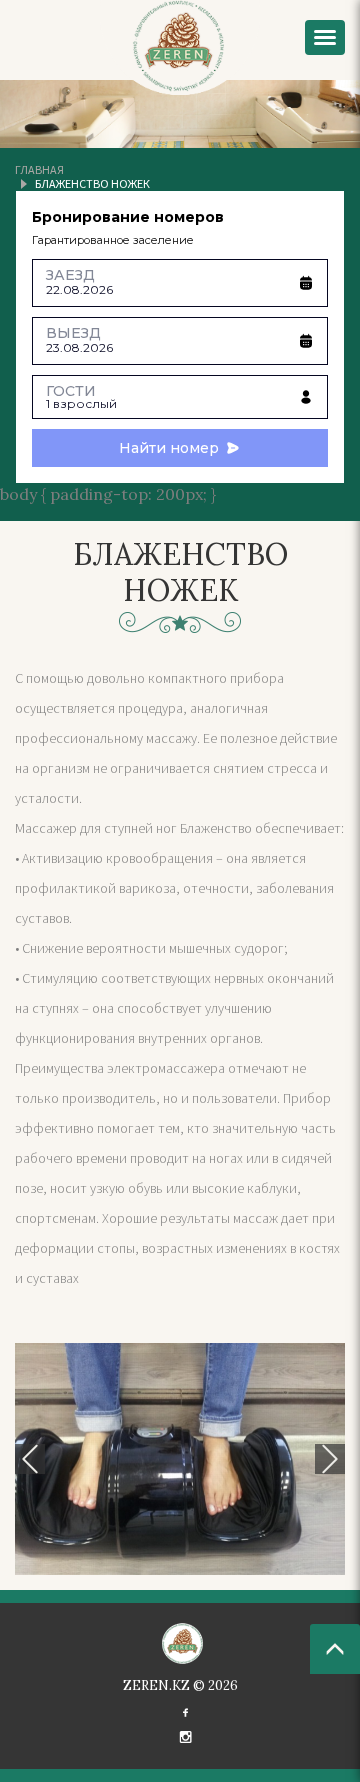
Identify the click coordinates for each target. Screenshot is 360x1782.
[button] (30, 1459)
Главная (39, 169)
